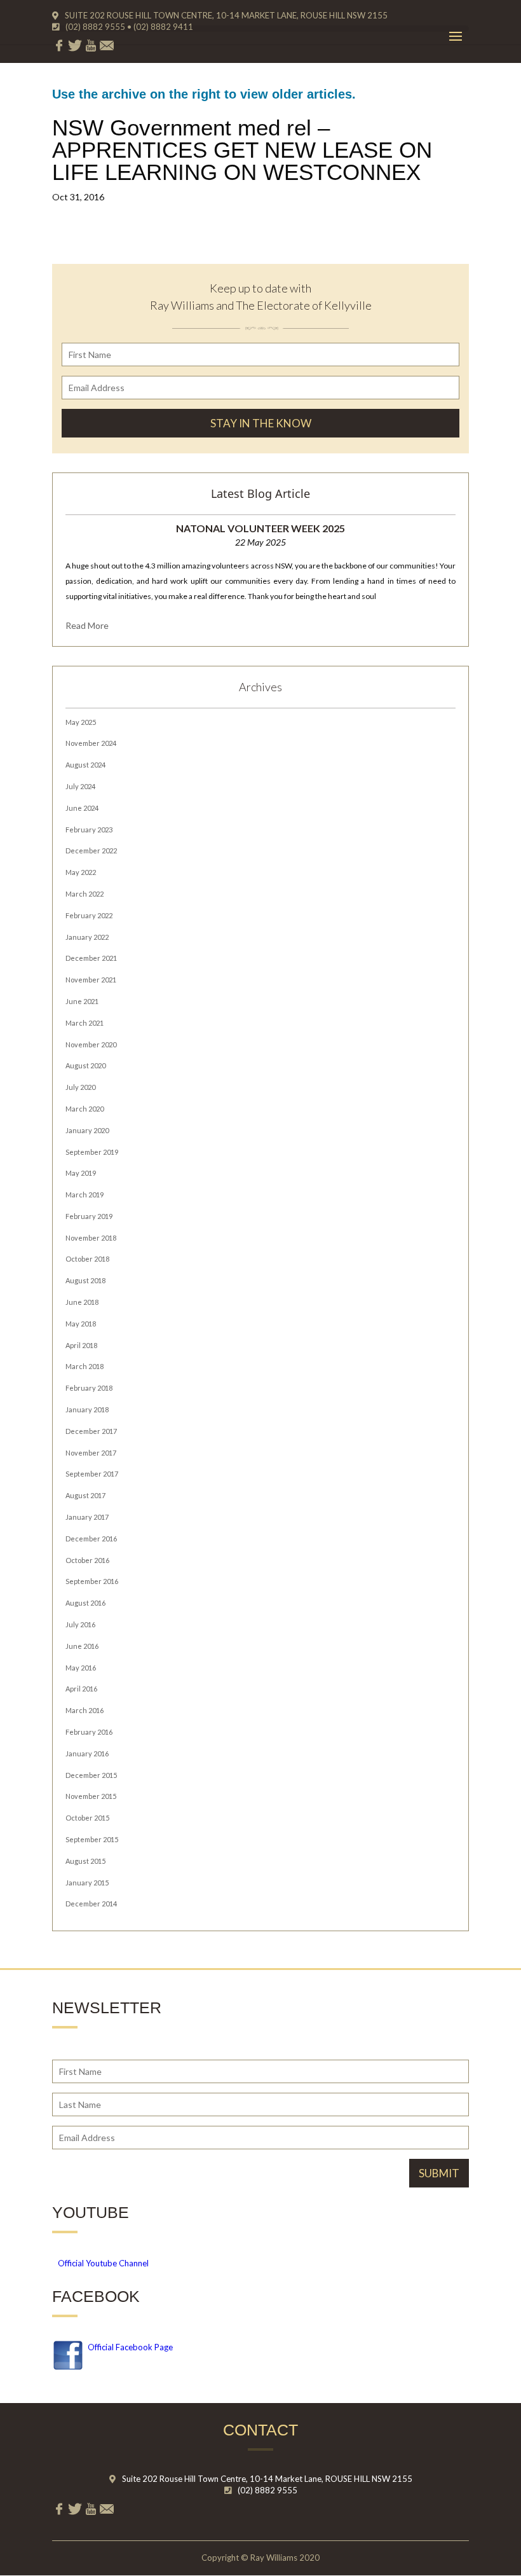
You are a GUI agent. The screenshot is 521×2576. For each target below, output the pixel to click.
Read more (87, 625)
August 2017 (85, 1495)
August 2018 (85, 1280)
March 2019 (85, 1195)
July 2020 (80, 1087)
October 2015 (87, 1818)
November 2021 (91, 980)
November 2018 (91, 1238)
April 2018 (81, 1345)
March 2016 (85, 1710)
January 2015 (87, 1883)
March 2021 (85, 1023)
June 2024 (82, 808)
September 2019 (92, 1152)
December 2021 (91, 958)
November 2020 (91, 1044)
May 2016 (81, 1668)
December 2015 (91, 1775)
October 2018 (87, 1259)
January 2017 (87, 1517)
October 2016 (87, 1560)
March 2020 (85, 1109)
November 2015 (91, 1796)
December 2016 (91, 1539)
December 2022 (91, 851)
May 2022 (81, 872)
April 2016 (81, 1689)
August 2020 (85, 1065)
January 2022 (87, 937)
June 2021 (82, 1001)
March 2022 (85, 894)
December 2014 (91, 1904)
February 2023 (89, 830)
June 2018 (82, 1302)
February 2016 (89, 1732)
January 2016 (87, 1753)
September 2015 (92, 1839)
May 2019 (81, 1173)
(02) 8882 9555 (267, 2490)
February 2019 (89, 1216)
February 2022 (89, 915)
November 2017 (91, 1453)
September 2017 (92, 1474)
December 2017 (91, 1431)
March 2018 (85, 1366)
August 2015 (85, 1861)
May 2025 (81, 722)
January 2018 (87, 1409)
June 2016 (82, 1646)
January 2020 (87, 1130)
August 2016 (85, 1603)
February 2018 (89, 1388)
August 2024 (85, 765)
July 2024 (80, 786)
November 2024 (91, 743)
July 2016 (80, 1624)
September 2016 (92, 1581)
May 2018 (81, 1324)
